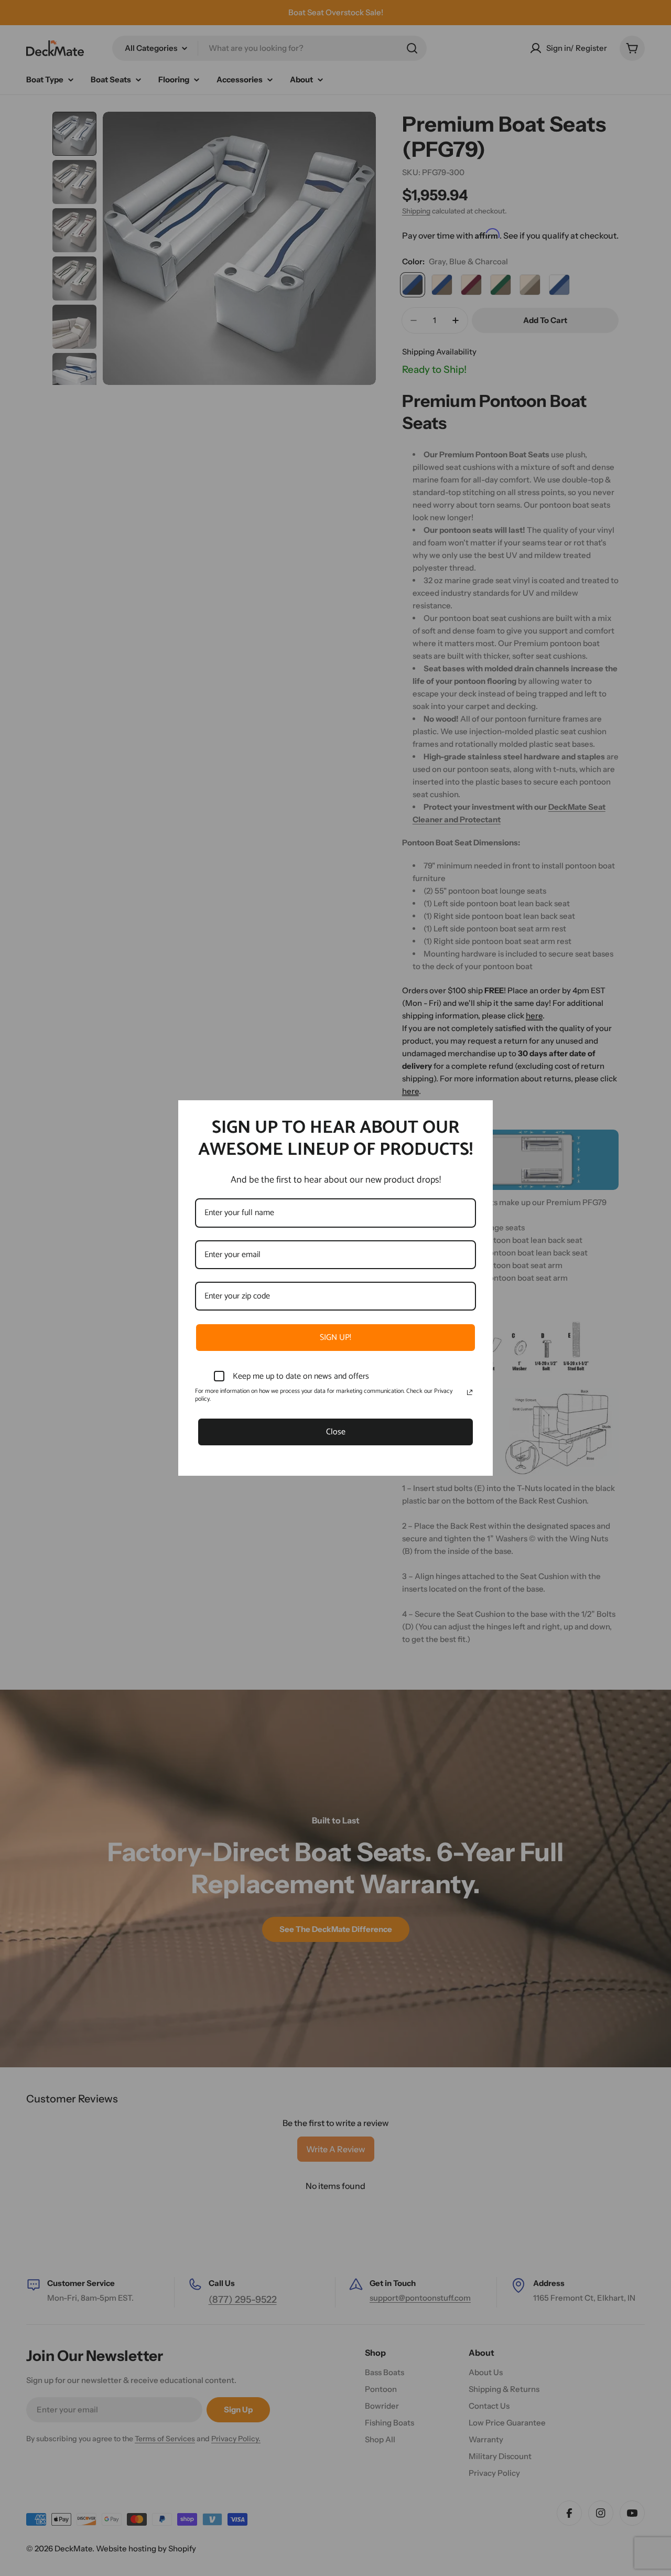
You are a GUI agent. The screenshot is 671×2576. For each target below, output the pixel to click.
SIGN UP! (335, 1338)
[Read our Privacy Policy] (470, 1392)
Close (336, 1432)
